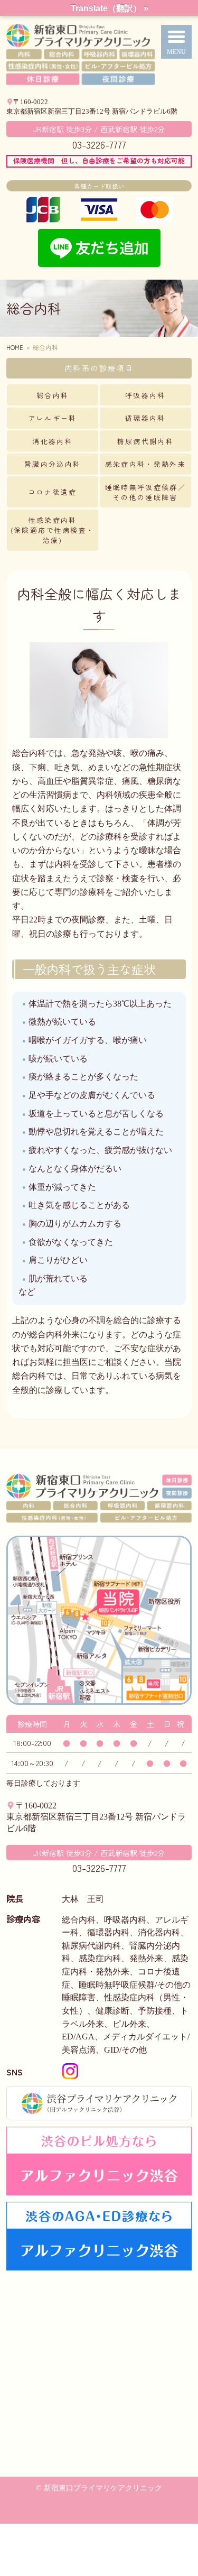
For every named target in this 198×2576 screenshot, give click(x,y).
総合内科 (53, 395)
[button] (177, 42)
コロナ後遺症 (53, 492)
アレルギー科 (53, 418)
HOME (15, 347)
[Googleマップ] (99, 2376)
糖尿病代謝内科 (145, 441)
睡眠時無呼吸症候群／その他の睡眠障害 (145, 492)
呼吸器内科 (145, 395)
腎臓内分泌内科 (53, 464)
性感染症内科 (53, 530)
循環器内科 (145, 418)
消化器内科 (53, 441)
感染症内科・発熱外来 (145, 464)
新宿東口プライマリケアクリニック (99, 54)
